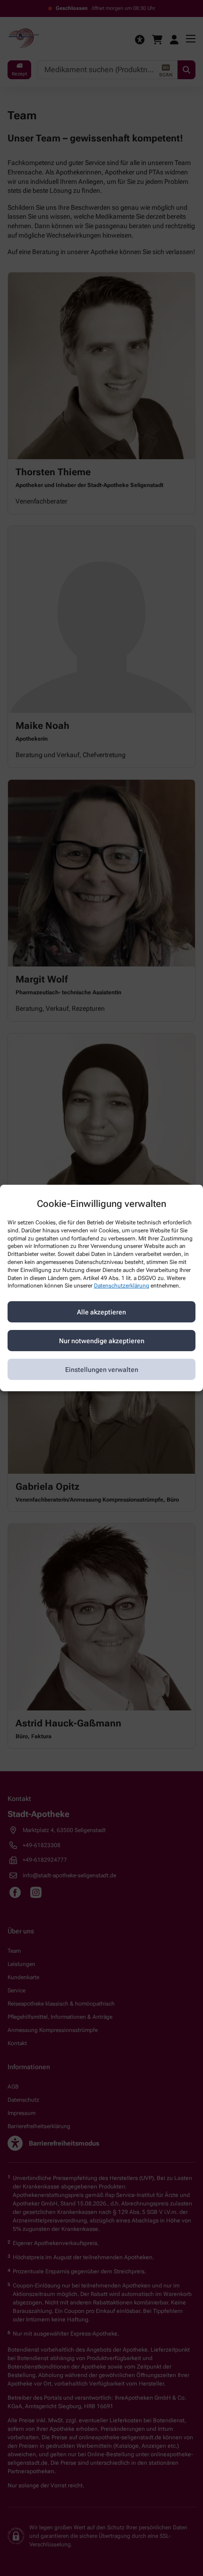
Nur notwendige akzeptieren (102, 1341)
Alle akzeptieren (101, 1312)
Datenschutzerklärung (122, 1286)
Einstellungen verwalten (102, 1370)
